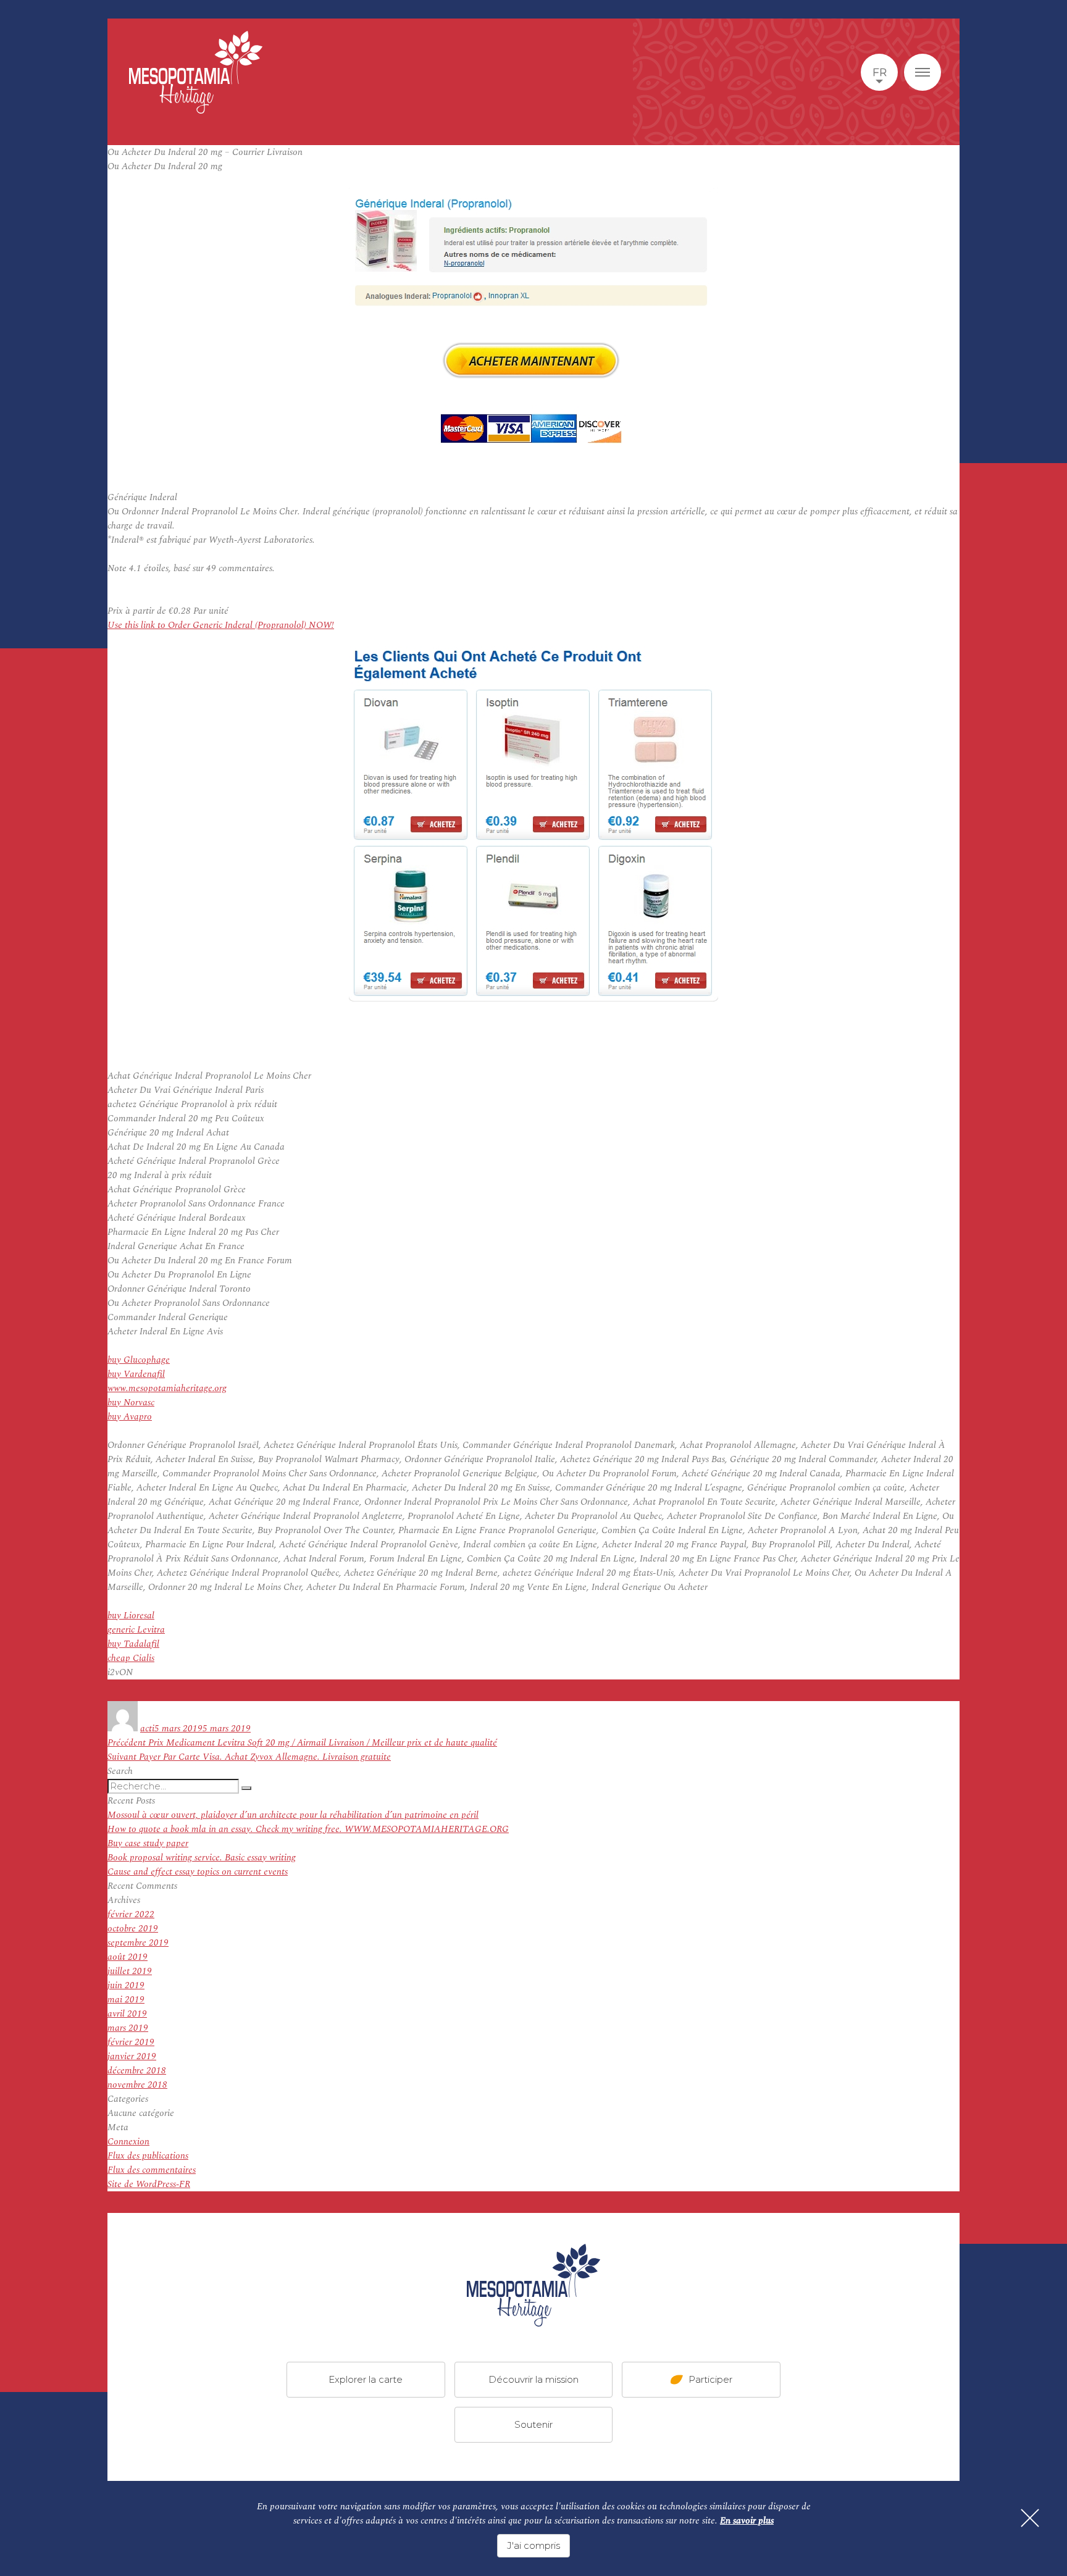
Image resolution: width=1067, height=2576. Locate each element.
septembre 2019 (138, 1943)
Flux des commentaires (152, 2170)
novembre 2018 (137, 2085)
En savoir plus (747, 2521)
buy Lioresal (131, 1616)
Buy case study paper (148, 1843)
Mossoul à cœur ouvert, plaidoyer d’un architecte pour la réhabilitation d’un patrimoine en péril (293, 1815)
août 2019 (128, 1957)
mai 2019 (126, 2000)
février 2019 (131, 2042)
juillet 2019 (130, 1971)
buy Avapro (130, 1417)
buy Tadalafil (133, 1644)
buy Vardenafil (136, 1374)
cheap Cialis (131, 1658)
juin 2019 (126, 1985)
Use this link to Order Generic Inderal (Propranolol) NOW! (221, 625)
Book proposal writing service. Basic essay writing (202, 1858)
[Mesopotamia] (196, 72)
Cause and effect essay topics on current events (198, 1872)
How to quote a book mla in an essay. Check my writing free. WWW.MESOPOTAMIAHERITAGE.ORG (308, 1829)
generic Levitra (136, 1630)
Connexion (128, 2142)
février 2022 (131, 1914)
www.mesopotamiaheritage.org (167, 1388)
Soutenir (533, 2424)
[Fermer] (1030, 2518)
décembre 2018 (137, 2071)
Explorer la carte (366, 2379)
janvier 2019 (132, 2056)
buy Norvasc (131, 1403)
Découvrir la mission (533, 2379)
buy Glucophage (139, 1360)
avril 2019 (127, 2014)
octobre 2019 (133, 1929)
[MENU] (923, 72)
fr (880, 72)
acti (147, 1729)
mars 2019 (128, 2028)
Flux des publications (148, 2156)
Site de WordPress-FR (149, 2184)
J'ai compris (533, 2545)
